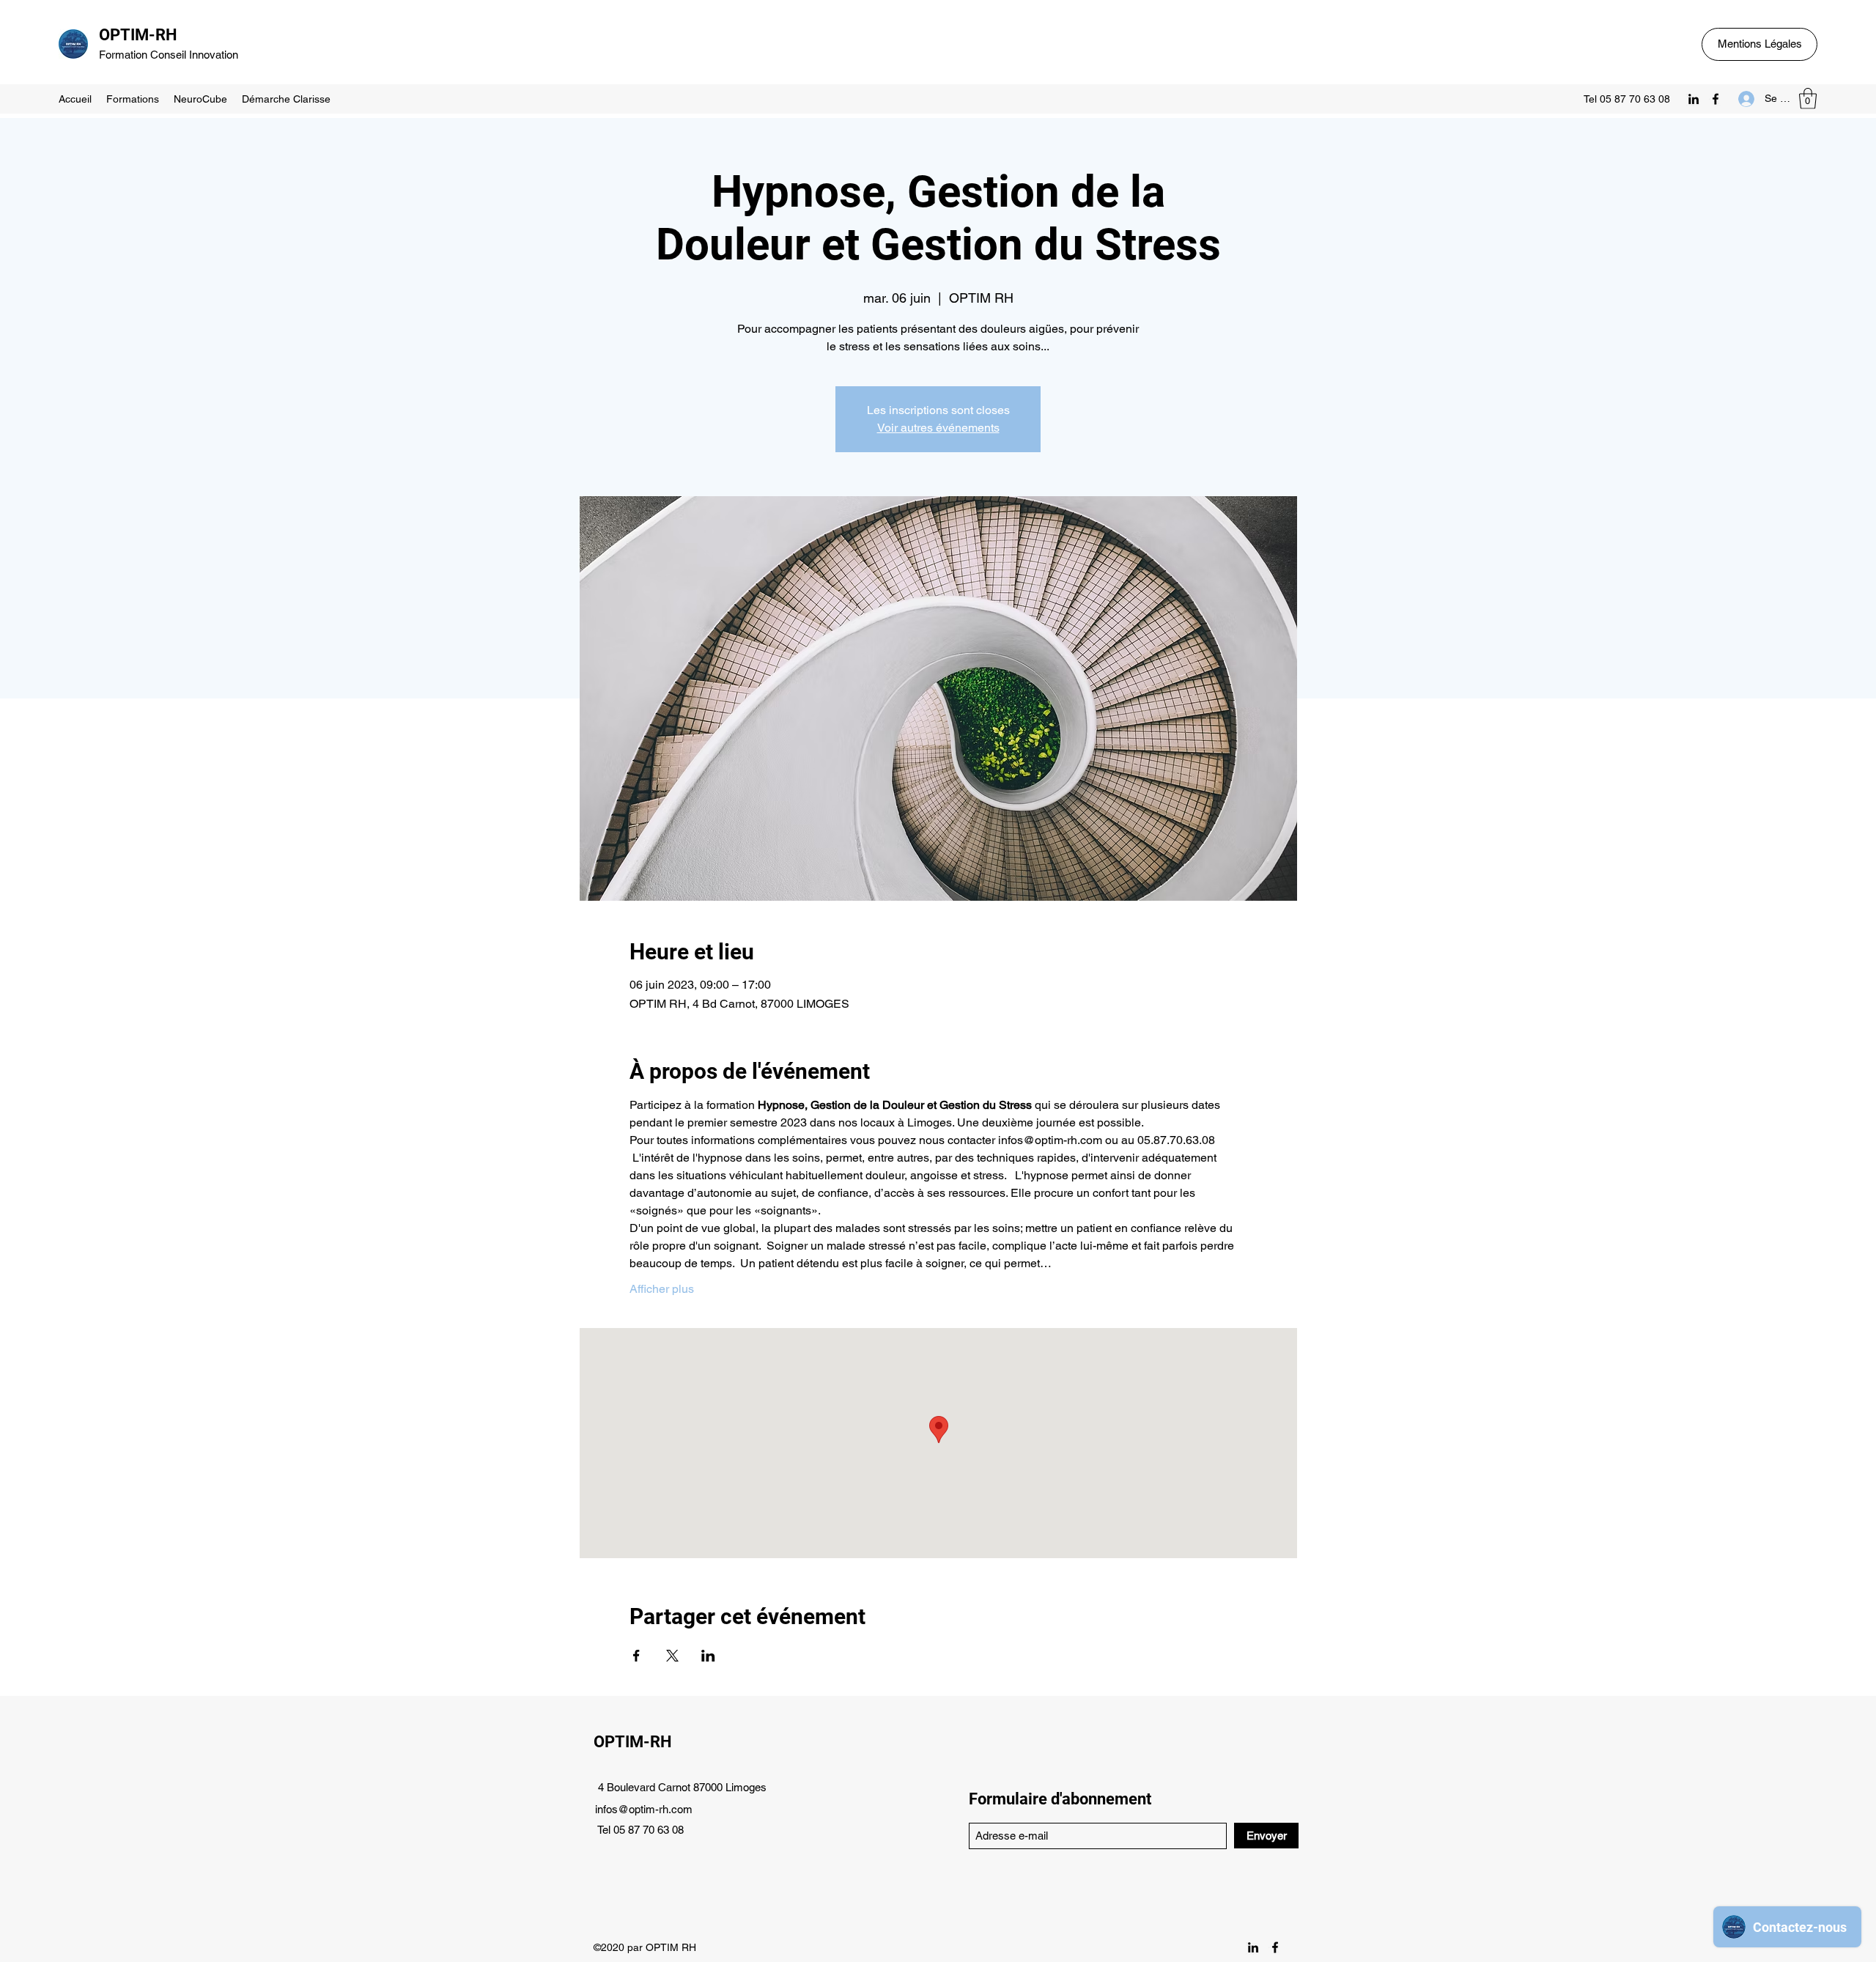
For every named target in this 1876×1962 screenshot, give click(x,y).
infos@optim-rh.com (644, 1809)
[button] (1808, 99)
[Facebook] (1716, 99)
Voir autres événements (938, 428)
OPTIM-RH (138, 35)
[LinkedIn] (1694, 99)
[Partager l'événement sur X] (672, 1656)
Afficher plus (662, 1289)
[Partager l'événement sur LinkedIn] (708, 1656)
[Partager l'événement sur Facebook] (636, 1656)
